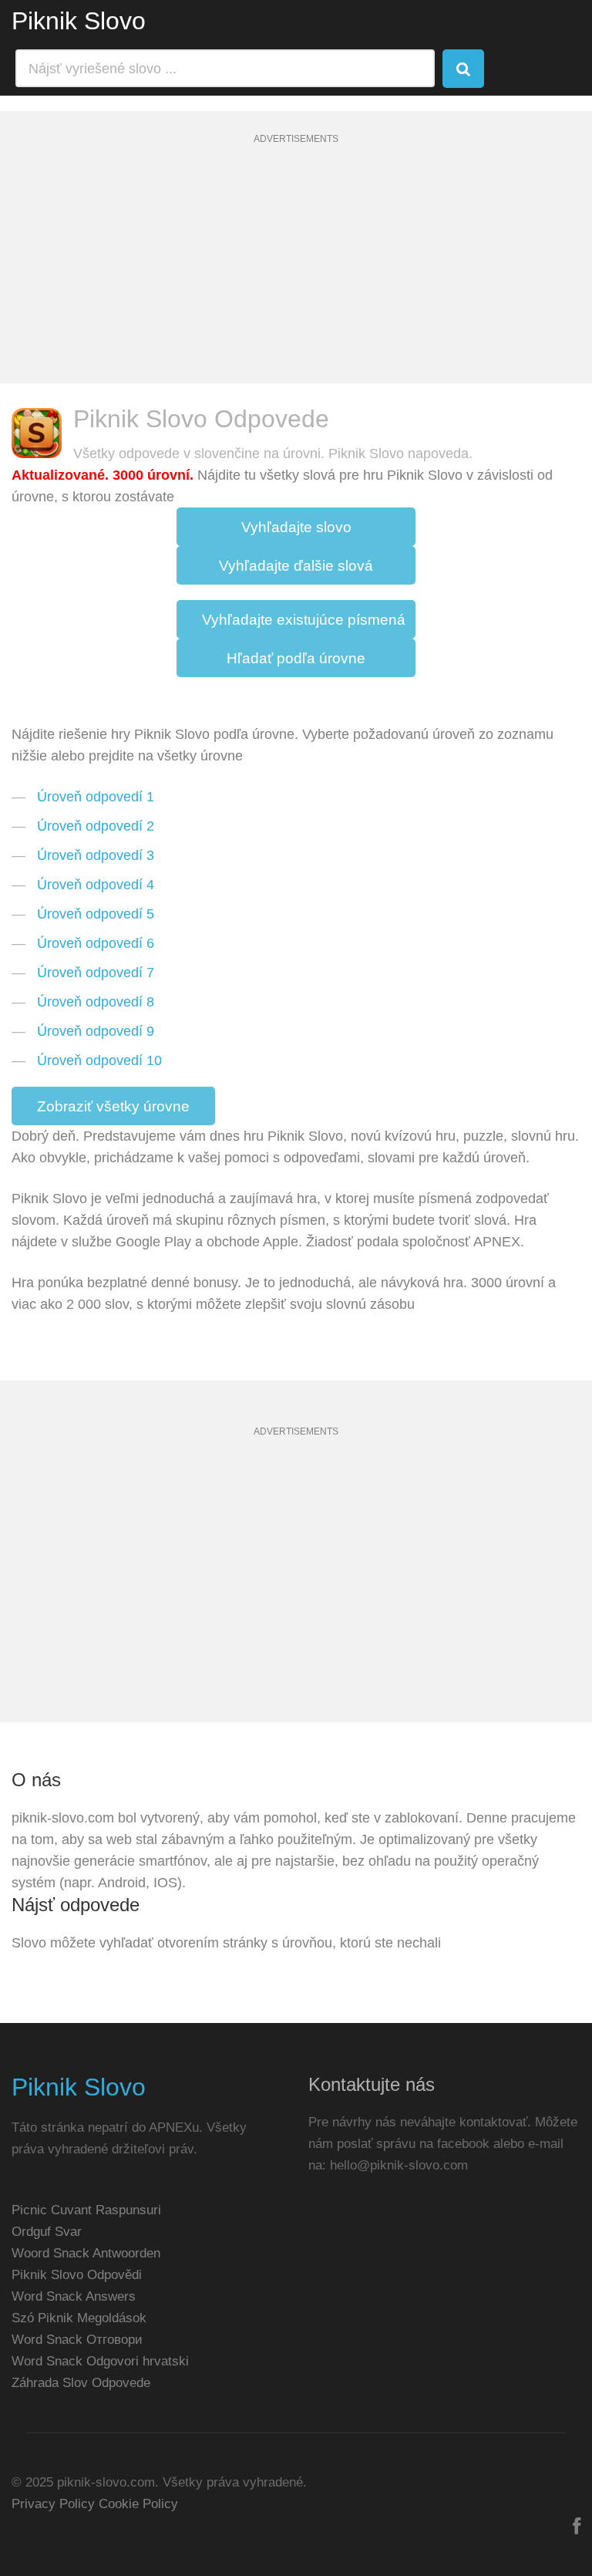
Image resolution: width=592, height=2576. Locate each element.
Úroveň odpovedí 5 (96, 914)
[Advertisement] (296, 275)
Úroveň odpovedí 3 (96, 855)
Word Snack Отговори (77, 2340)
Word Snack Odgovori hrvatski (100, 2361)
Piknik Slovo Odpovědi (77, 2275)
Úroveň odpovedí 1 (96, 797)
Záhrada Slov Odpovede (81, 2383)
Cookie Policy (138, 2504)
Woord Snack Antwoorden (86, 2253)
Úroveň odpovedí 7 (96, 973)
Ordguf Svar (47, 2232)
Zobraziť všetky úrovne (113, 1106)
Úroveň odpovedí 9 (96, 1031)
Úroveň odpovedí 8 (96, 1002)
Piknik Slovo (79, 21)
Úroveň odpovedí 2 (96, 826)
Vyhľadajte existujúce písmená (304, 620)
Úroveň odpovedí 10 (99, 1060)
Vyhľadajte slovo (296, 527)
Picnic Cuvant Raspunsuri (86, 2210)
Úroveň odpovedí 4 (96, 885)
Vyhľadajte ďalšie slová (296, 566)
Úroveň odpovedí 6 (96, 943)
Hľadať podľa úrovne (296, 658)
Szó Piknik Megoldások (79, 2318)
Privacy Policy (53, 2504)
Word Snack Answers (74, 2296)
